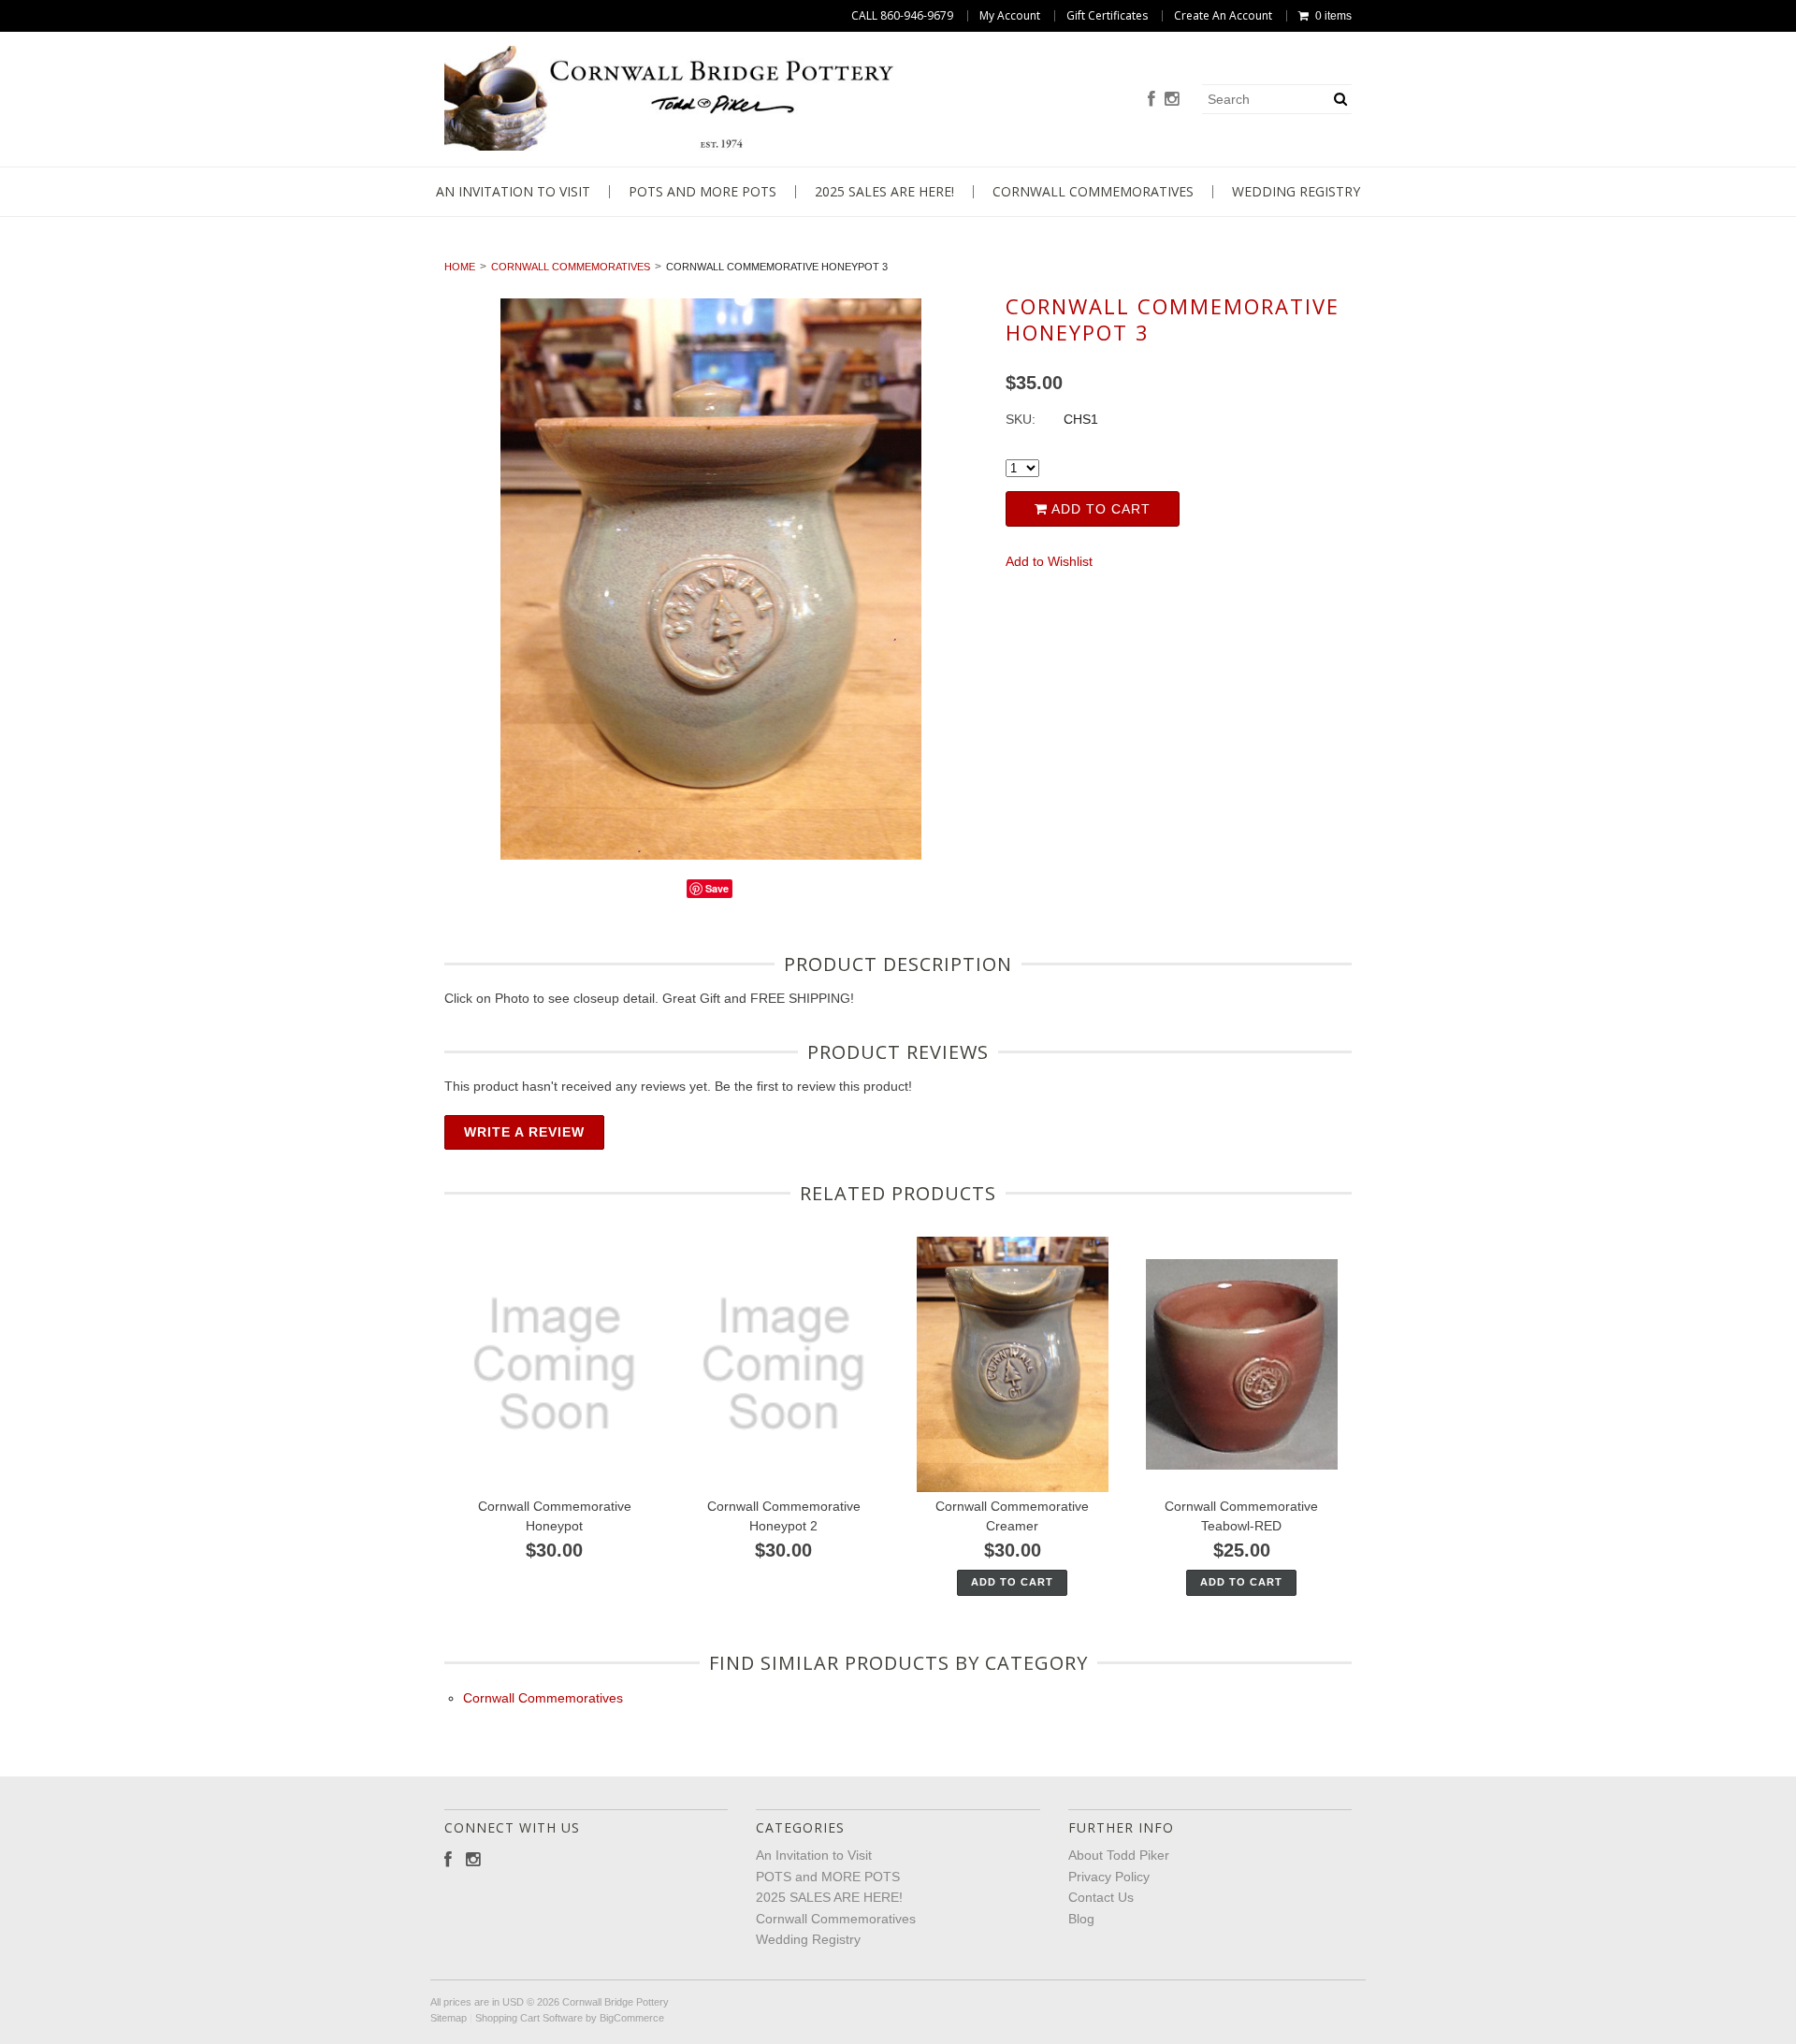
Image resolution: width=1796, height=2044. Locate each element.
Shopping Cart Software (529, 2018)
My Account (1010, 16)
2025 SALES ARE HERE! (884, 192)
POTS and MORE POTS (702, 192)
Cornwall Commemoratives (1093, 192)
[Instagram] (1172, 100)
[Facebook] (1151, 100)
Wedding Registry (1296, 192)
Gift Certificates (1107, 16)
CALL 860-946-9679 (902, 16)
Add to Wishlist (1049, 561)
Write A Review (524, 1132)
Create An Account (1223, 16)
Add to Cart (1099, 509)
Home (460, 267)
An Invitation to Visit (513, 192)
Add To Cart (1012, 1582)
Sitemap (449, 2018)
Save (717, 888)
